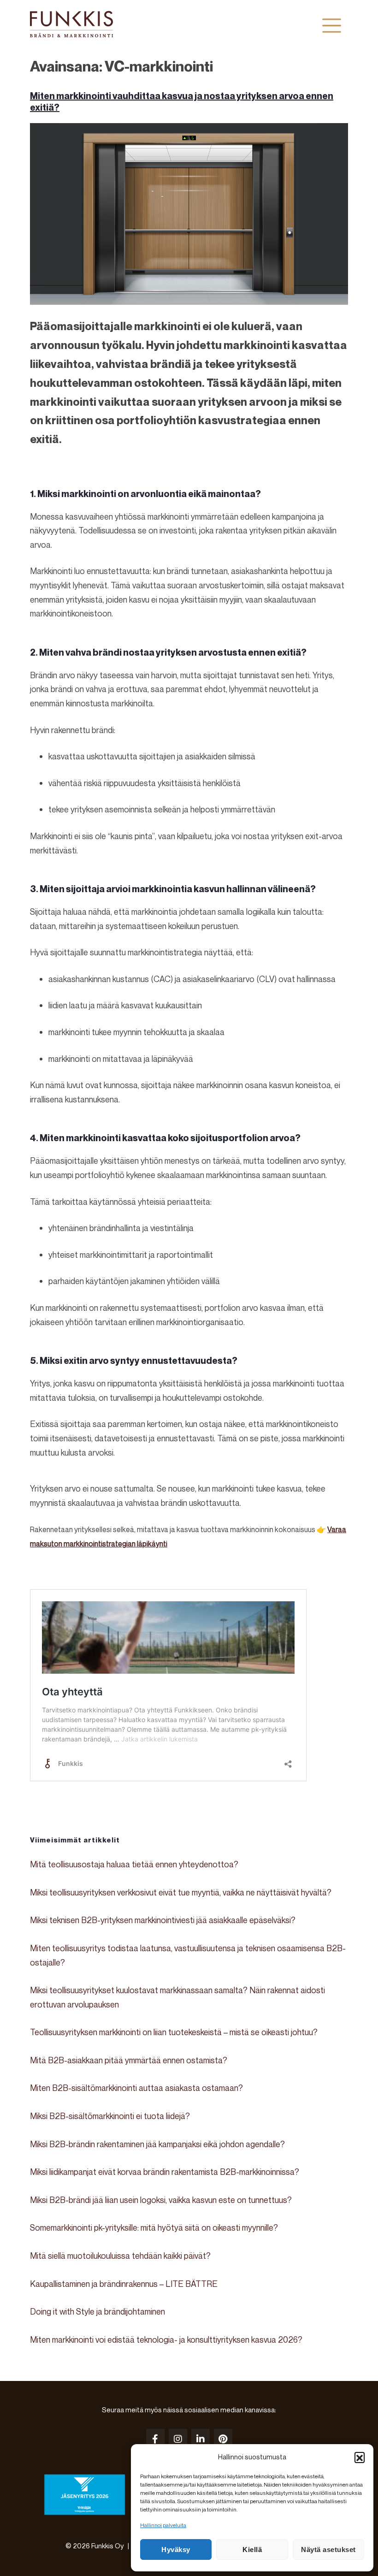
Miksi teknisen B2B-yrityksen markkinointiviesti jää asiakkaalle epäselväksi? (163, 1920)
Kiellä (252, 2549)
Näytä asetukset (328, 2549)
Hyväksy (176, 2549)
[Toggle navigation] (332, 25)
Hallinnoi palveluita (163, 2525)
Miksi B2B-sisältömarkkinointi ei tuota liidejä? (110, 2116)
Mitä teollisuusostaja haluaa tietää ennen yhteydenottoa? (134, 1864)
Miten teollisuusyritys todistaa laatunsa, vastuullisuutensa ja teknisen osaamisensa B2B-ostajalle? (188, 1955)
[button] (360, 2457)
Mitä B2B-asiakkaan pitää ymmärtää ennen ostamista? (129, 2060)
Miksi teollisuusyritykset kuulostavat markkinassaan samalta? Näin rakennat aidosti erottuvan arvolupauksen (177, 1997)
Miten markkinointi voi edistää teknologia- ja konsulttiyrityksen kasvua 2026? (166, 2339)
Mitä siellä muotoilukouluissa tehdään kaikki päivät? (120, 2256)
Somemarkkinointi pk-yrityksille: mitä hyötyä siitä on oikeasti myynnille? (154, 2227)
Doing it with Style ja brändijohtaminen (97, 2311)
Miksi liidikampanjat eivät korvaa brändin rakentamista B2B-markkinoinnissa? (165, 2172)
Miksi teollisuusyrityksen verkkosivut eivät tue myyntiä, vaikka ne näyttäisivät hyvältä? (181, 1892)
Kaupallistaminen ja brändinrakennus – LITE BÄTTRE (124, 2284)
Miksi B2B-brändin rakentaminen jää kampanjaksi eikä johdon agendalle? (157, 2144)
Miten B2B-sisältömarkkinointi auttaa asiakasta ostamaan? (136, 2088)
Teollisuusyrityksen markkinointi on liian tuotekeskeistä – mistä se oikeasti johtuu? (174, 2032)
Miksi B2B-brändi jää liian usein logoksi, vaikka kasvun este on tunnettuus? (161, 2200)
